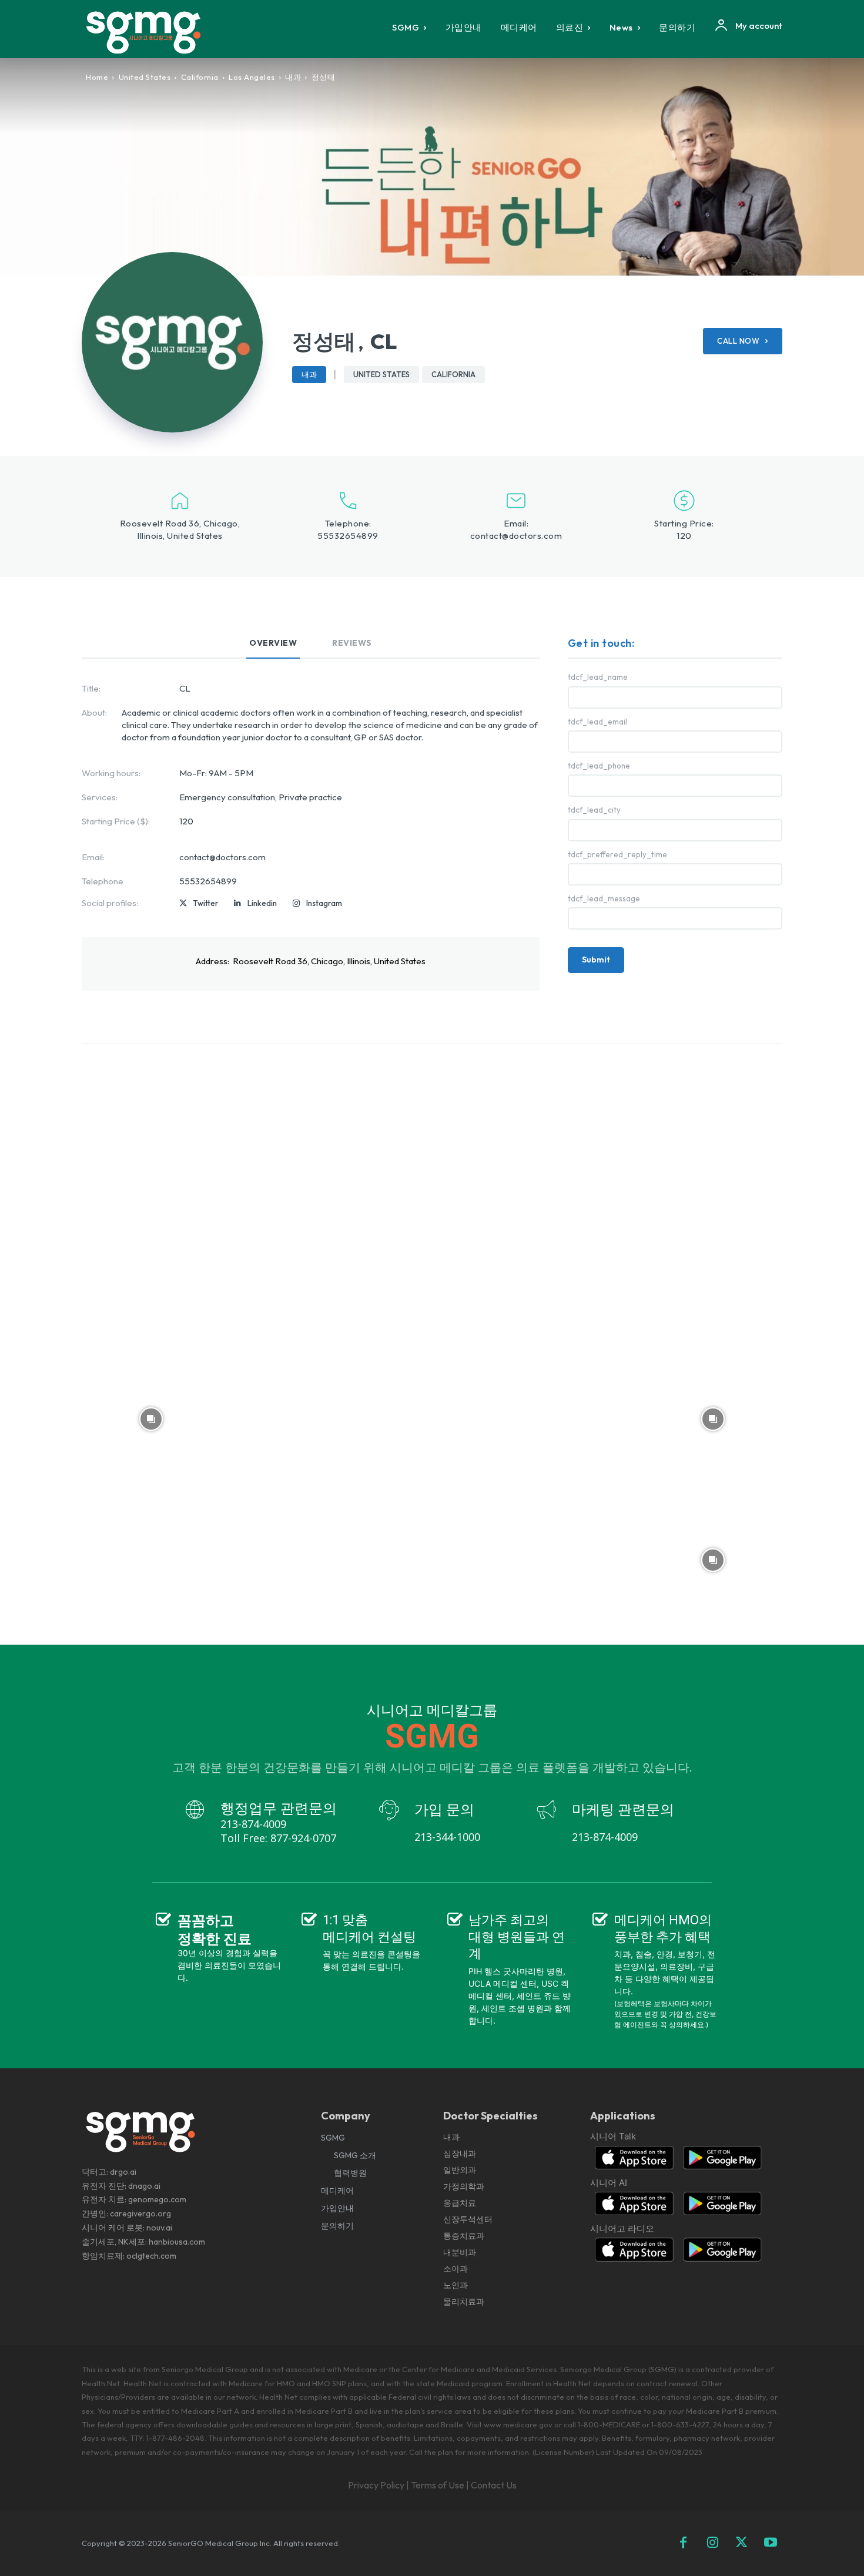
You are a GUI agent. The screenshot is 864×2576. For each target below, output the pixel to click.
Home (97, 77)
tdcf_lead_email (597, 722)
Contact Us (494, 2485)
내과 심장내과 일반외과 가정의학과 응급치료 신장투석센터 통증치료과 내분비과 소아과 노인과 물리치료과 (468, 2219)
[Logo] (152, 32)
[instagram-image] (151, 1137)
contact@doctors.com (516, 536)
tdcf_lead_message (604, 899)
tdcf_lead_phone (599, 766)
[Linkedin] (237, 904)
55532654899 (348, 536)
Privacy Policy (376, 2485)
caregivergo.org (140, 2213)
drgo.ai (123, 2172)
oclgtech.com (151, 2256)
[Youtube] (771, 2544)
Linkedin (262, 903)
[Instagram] (296, 904)
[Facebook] (684, 2544)
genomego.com (157, 2199)
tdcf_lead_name (598, 677)
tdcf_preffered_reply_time (617, 855)
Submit (596, 960)
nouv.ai (159, 2228)
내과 (293, 77)
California (200, 77)
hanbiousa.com (177, 2242)
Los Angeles (252, 77)
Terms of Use (438, 2485)
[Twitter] (183, 904)
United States (145, 77)
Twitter (205, 903)
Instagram (324, 903)
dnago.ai (144, 2186)
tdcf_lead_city (594, 810)
